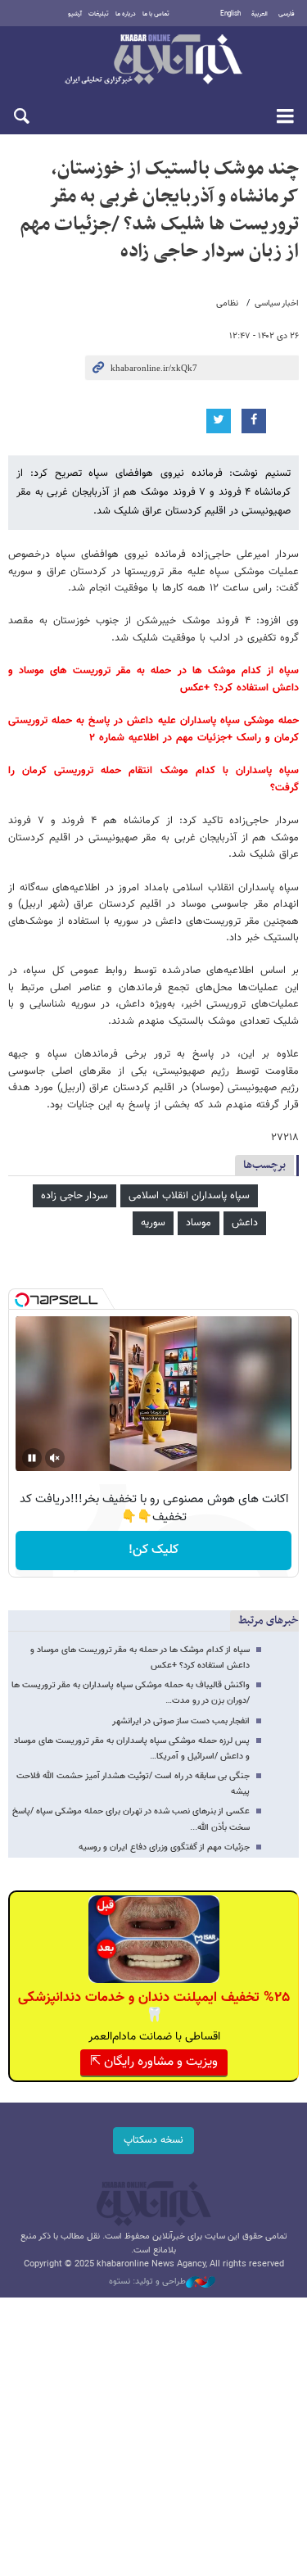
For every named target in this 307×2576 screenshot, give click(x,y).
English (230, 14)
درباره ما (126, 14)
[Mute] (55, 1458)
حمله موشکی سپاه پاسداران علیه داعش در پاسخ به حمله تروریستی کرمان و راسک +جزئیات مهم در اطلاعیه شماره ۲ (153, 729)
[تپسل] (22, 1300)
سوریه (153, 1223)
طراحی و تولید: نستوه (147, 2282)
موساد (199, 1223)
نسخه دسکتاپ (153, 2140)
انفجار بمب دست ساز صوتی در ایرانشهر (181, 1721)
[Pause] (32, 1458)
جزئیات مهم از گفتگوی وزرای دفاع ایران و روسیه (164, 1847)
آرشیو (75, 14)
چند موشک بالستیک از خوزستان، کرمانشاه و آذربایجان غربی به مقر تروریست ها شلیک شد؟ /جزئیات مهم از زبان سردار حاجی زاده (159, 210)
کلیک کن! (153, 1550)
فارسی (287, 14)
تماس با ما (156, 14)
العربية (260, 14)
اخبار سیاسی (277, 303)
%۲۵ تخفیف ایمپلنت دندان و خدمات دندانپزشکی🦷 (154, 2007)
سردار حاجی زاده (74, 1196)
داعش (245, 1223)
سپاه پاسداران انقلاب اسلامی (189, 1196)
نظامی (227, 303)
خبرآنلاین (153, 61)
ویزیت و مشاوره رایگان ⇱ (154, 2062)
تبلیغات (99, 14)
